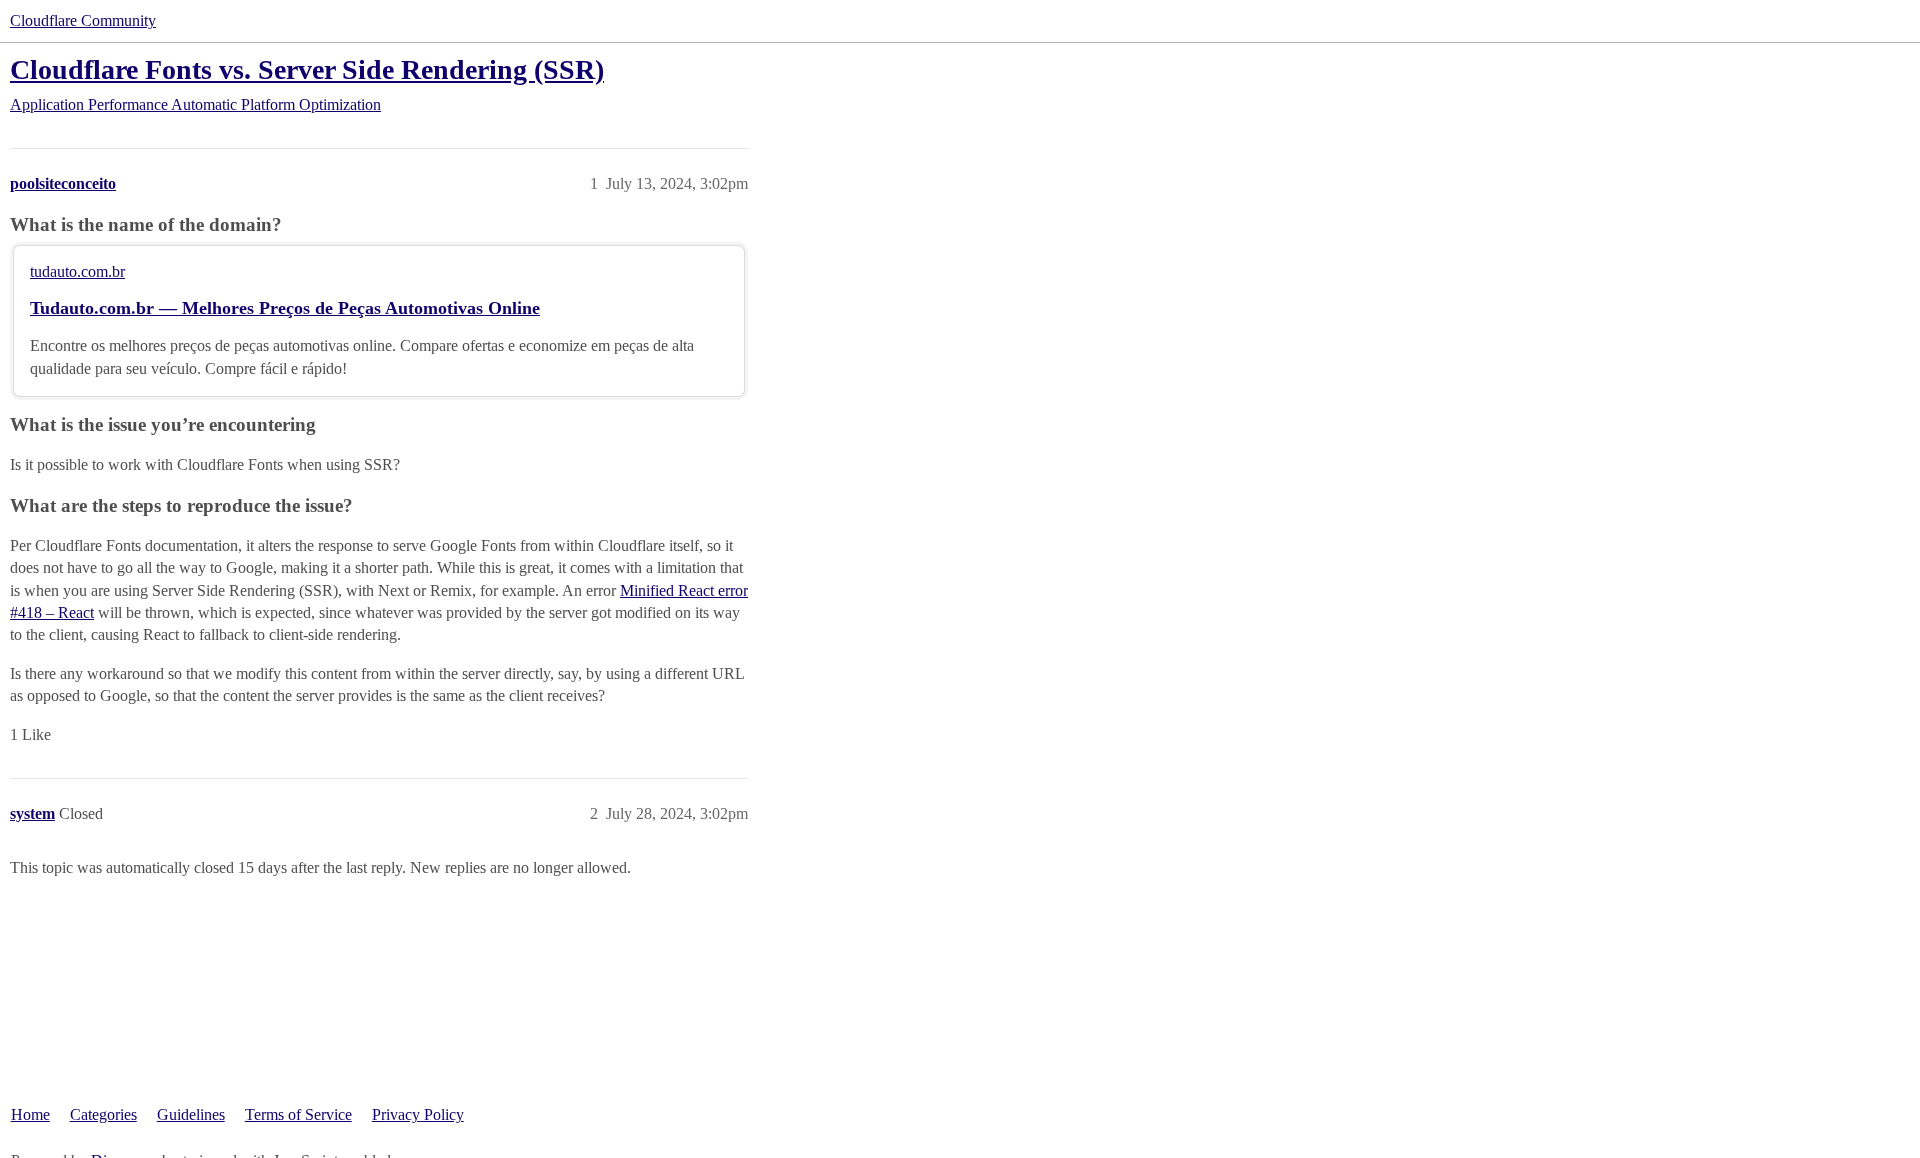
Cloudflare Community (83, 20)
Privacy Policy (418, 1114)
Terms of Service (298, 1114)
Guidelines (191, 1114)
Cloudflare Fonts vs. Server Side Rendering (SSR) (307, 69)
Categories (103, 1114)
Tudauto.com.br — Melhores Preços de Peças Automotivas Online (285, 308)
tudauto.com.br (77, 271)
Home (30, 1114)
